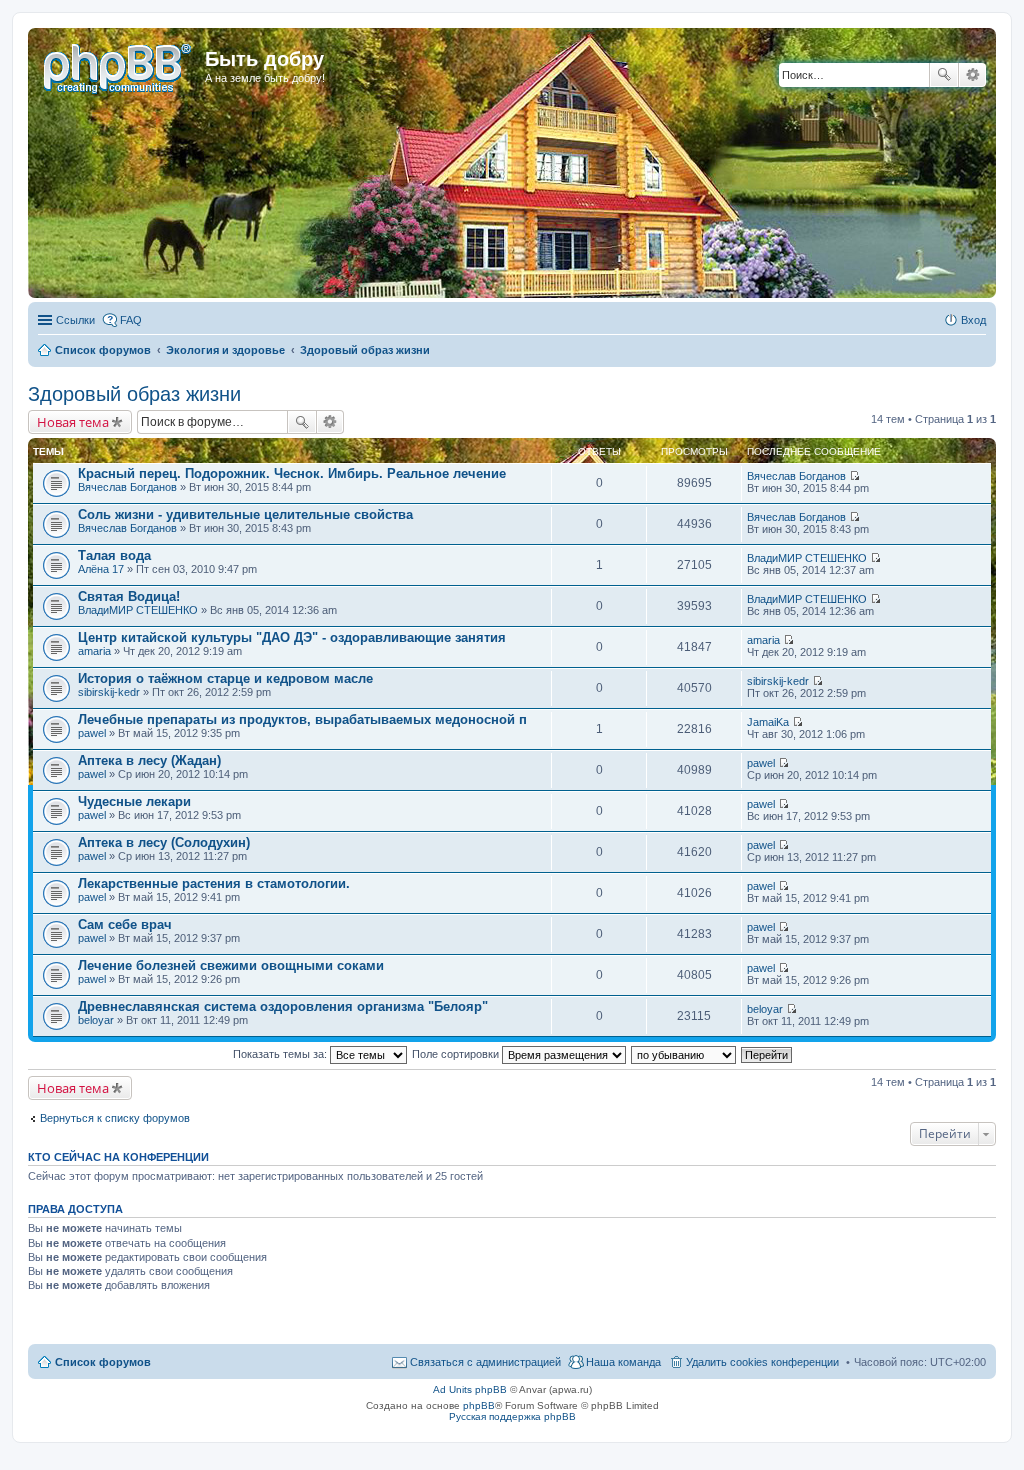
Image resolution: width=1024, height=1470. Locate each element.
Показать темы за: (281, 1054)
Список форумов (103, 1362)
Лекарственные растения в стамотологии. (214, 883)
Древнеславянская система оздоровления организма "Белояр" (283, 1006)
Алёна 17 (101, 569)
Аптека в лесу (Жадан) (149, 760)
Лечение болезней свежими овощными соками (231, 965)
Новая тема (73, 422)
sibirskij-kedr (109, 692)
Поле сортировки (457, 1054)
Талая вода (114, 555)
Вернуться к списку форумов (115, 1118)
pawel (92, 733)
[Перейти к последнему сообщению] (854, 476)
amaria (94, 651)
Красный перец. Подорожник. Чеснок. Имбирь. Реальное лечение (292, 473)
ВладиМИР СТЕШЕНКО (807, 558)
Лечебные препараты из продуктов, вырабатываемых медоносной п (302, 719)
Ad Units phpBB (470, 1389)
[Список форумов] (119, 65)
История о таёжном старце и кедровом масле (225, 678)
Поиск (944, 75)
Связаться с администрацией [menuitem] (485, 1362)
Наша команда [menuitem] (623, 1362)
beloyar (96, 1020)
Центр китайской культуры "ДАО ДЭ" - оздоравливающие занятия (292, 637)
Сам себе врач (125, 924)
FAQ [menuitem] (131, 320)
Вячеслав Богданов (127, 487)
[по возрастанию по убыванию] (684, 1054)
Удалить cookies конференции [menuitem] (762, 1362)
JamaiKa (768, 722)
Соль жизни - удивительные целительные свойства (245, 514)
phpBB (479, 1405)
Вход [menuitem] (973, 320)
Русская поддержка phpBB (512, 1416)
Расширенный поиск (972, 75)
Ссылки (75, 320)
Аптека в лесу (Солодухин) (164, 842)
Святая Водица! (129, 596)
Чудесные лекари (134, 801)
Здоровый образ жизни (134, 394)
